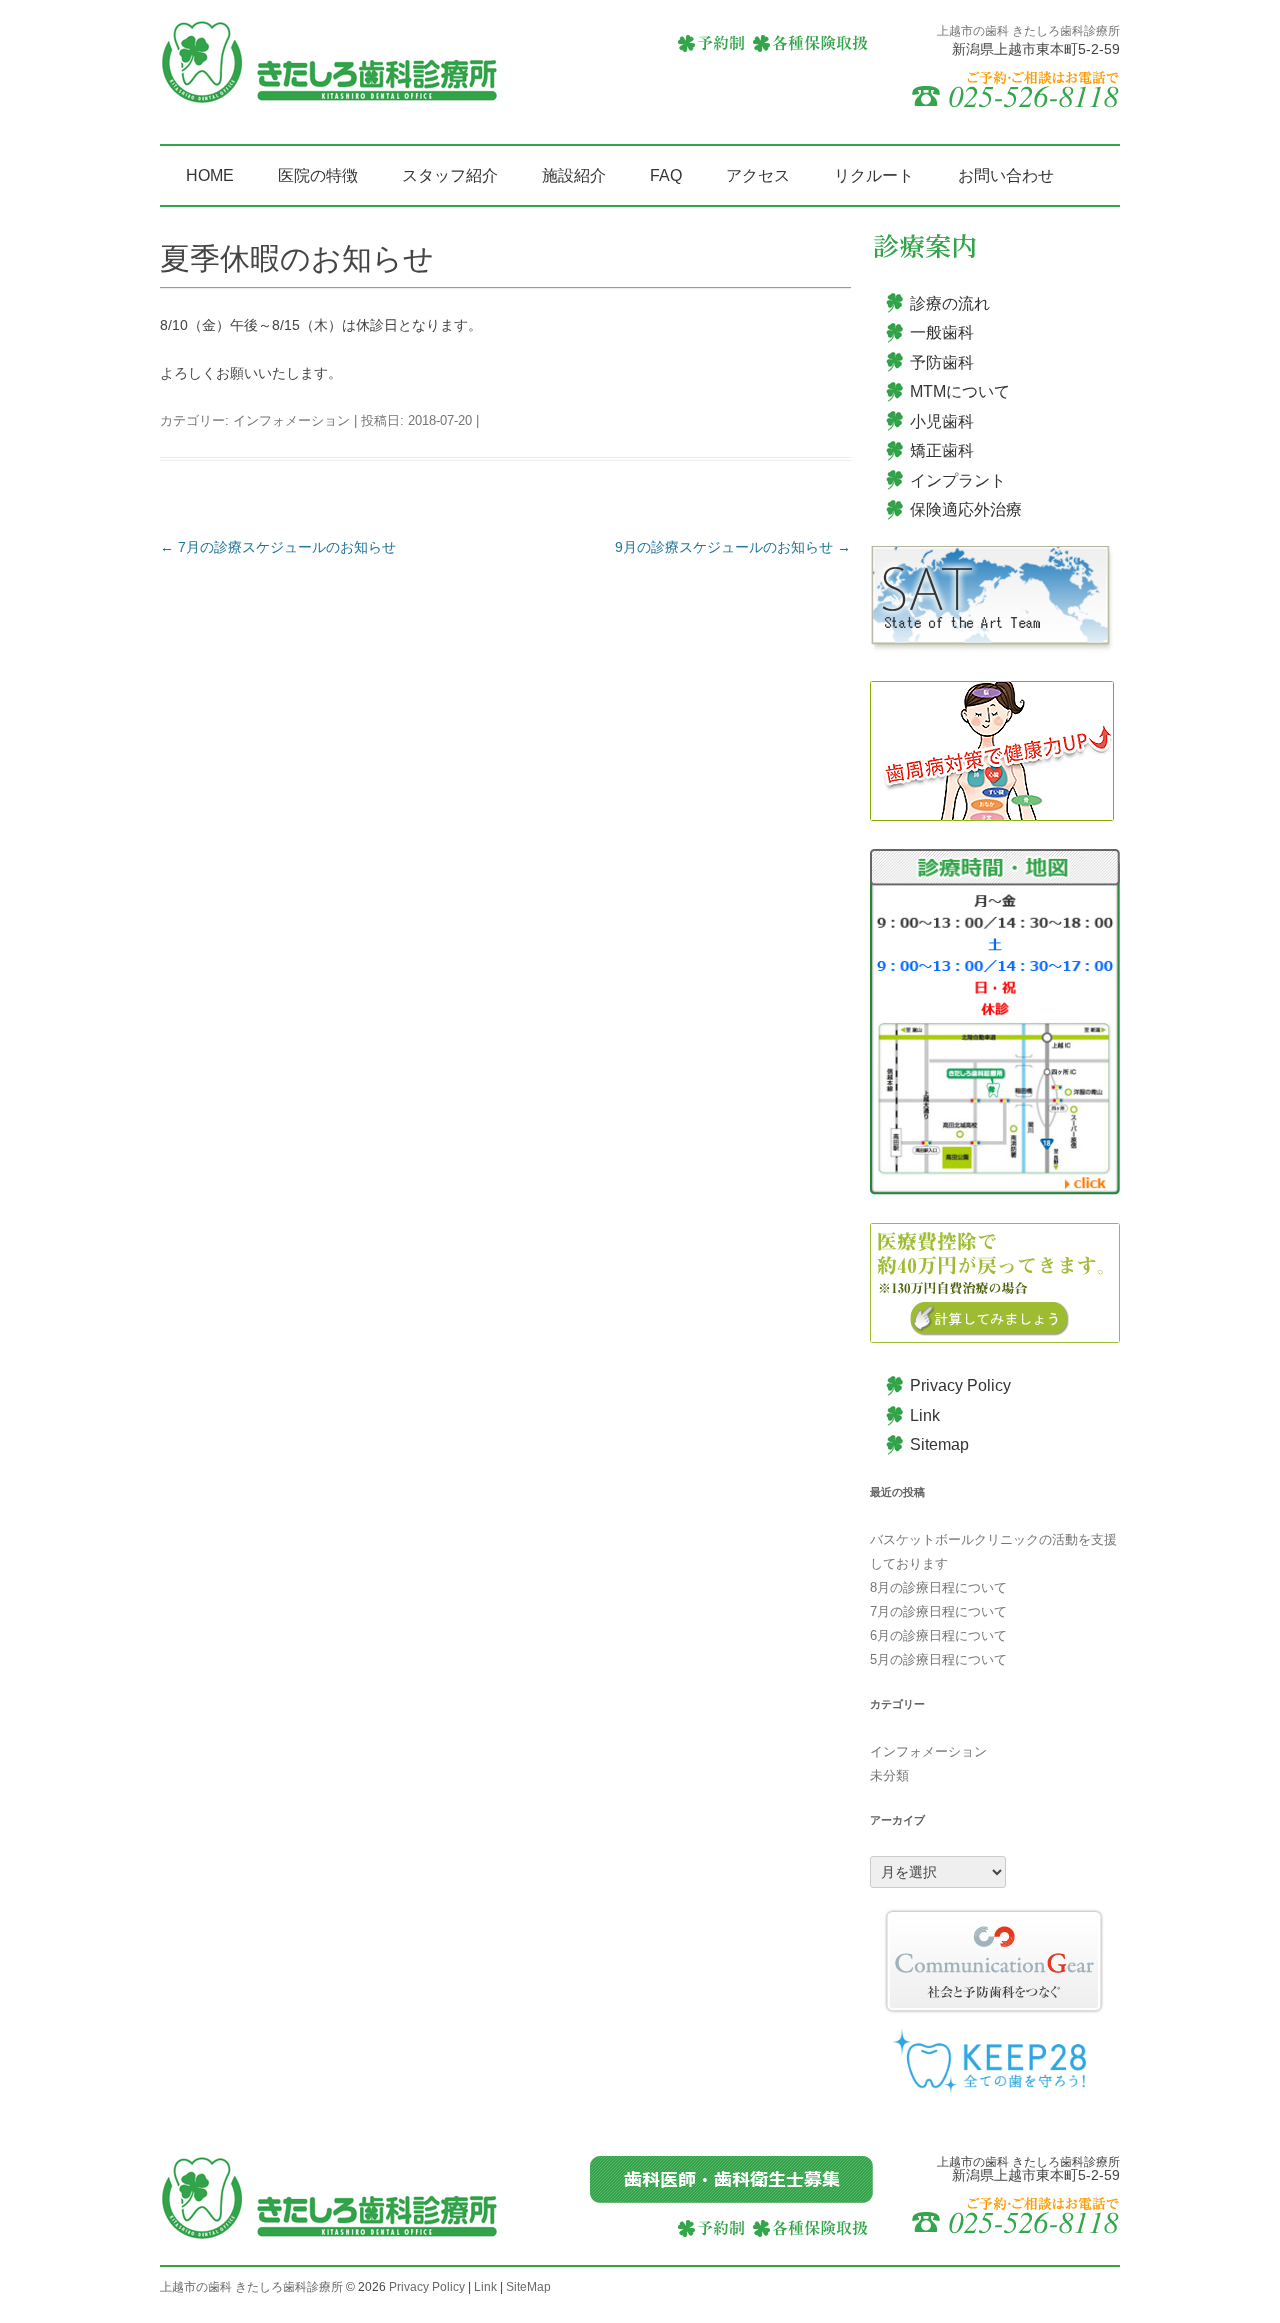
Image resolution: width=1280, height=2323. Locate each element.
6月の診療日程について (938, 1635)
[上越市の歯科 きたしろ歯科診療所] (330, 70)
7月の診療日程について (938, 1611)
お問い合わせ (1006, 175)
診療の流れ (950, 303)
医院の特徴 (318, 175)
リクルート (874, 175)
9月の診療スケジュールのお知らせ (733, 547)
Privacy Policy (960, 1385)
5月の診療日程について (938, 1659)
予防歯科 (942, 362)
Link (925, 1415)
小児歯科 (942, 421)
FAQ (666, 175)
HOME (210, 175)
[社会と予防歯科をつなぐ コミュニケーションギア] (995, 1961)
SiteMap (528, 2287)
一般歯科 (942, 332)
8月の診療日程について (938, 1587)
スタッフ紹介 (450, 175)
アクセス (758, 175)
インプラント (958, 480)
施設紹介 (574, 175)
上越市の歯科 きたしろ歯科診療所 (251, 2287)
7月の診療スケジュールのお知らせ (278, 547)
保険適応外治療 (966, 509)
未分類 (889, 1775)
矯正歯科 (942, 450)
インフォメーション (291, 420)
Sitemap (939, 1444)
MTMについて (960, 391)
